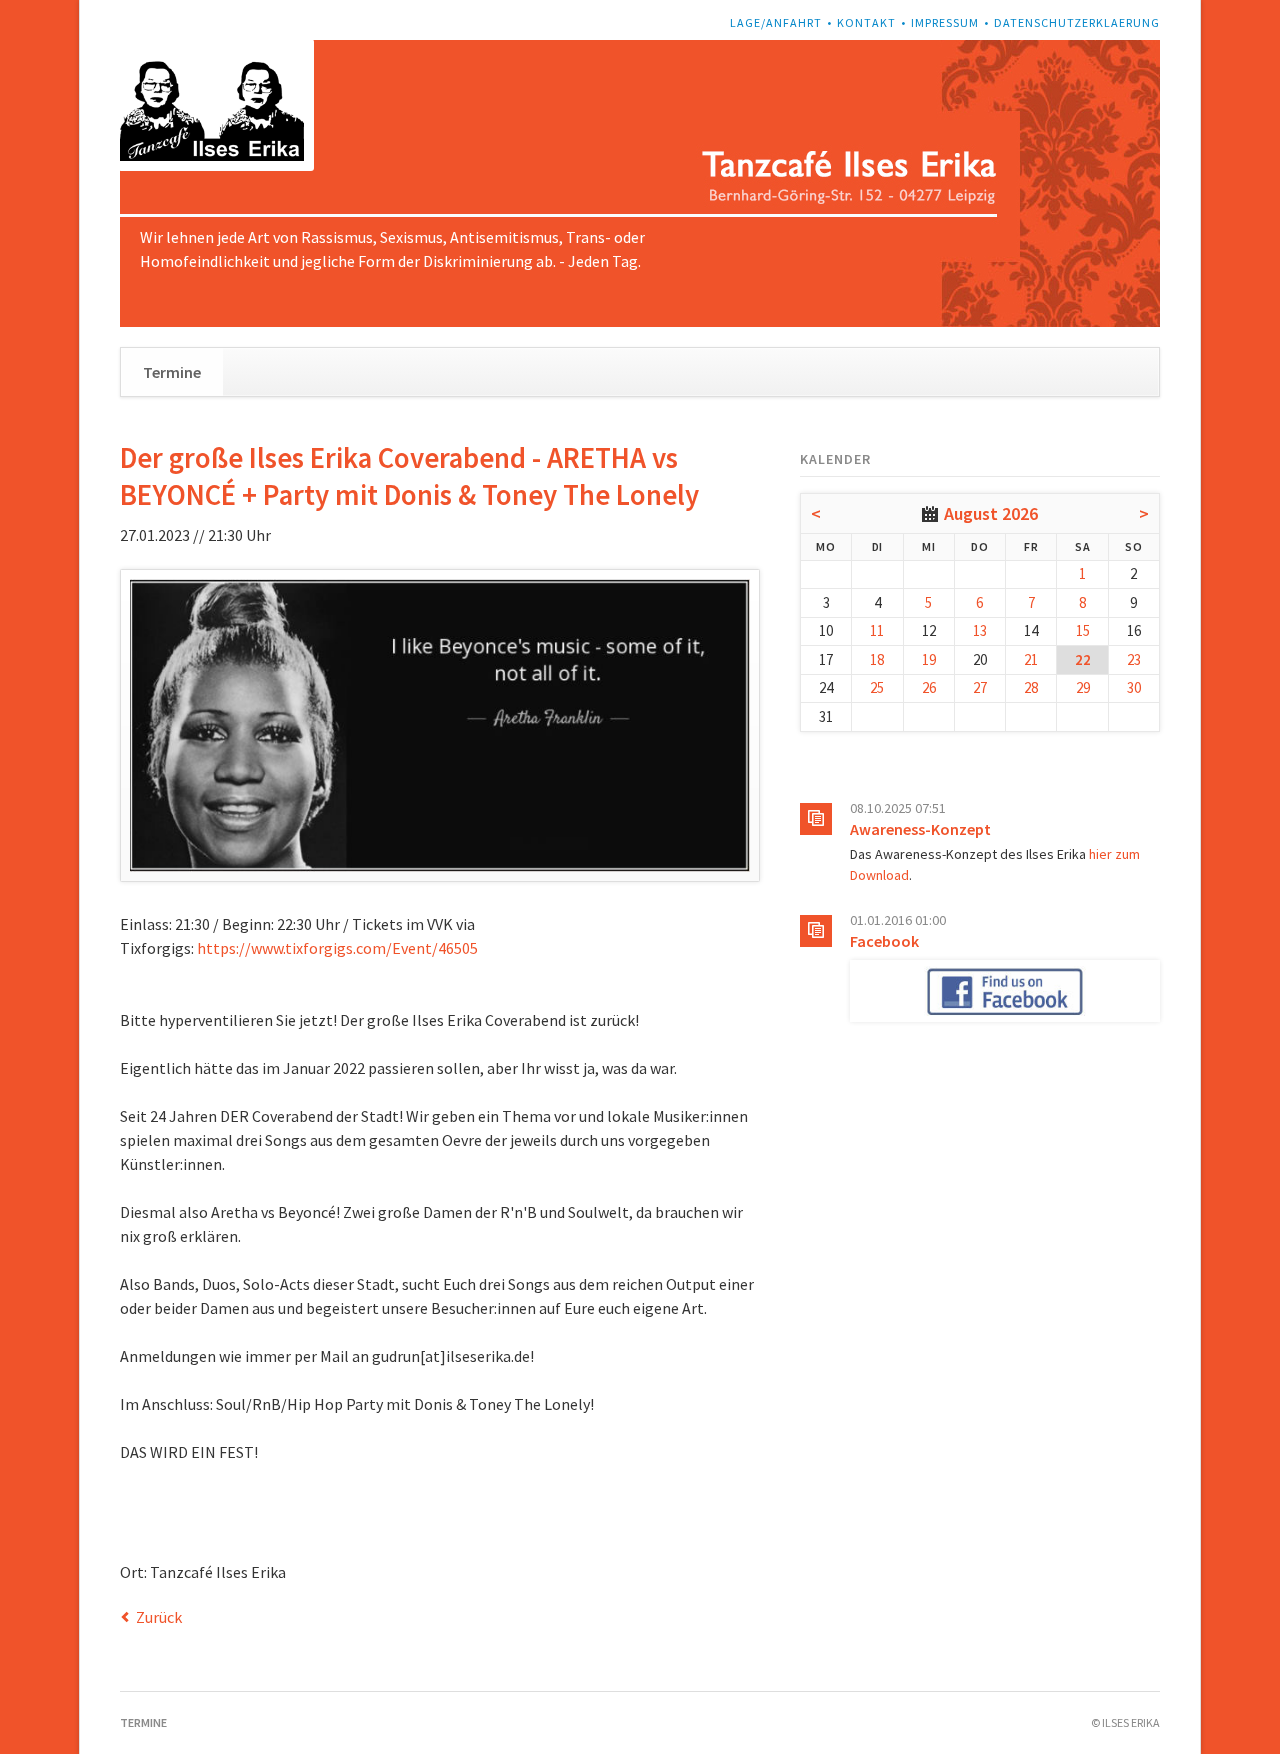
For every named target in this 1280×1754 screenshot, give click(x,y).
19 (929, 659)
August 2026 (991, 513)
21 (1031, 659)
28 (1031, 687)
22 (1083, 659)
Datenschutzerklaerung (1077, 22)
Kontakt (866, 22)
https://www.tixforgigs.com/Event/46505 (337, 948)
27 (980, 687)
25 (877, 687)
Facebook (884, 941)
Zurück (159, 1617)
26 (929, 687)
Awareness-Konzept (920, 829)
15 (1083, 630)
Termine (172, 372)
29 (1083, 687)
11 (877, 630)
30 (1134, 687)
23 (1134, 659)
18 (877, 659)
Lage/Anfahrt (776, 22)
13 (980, 630)
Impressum (945, 22)
